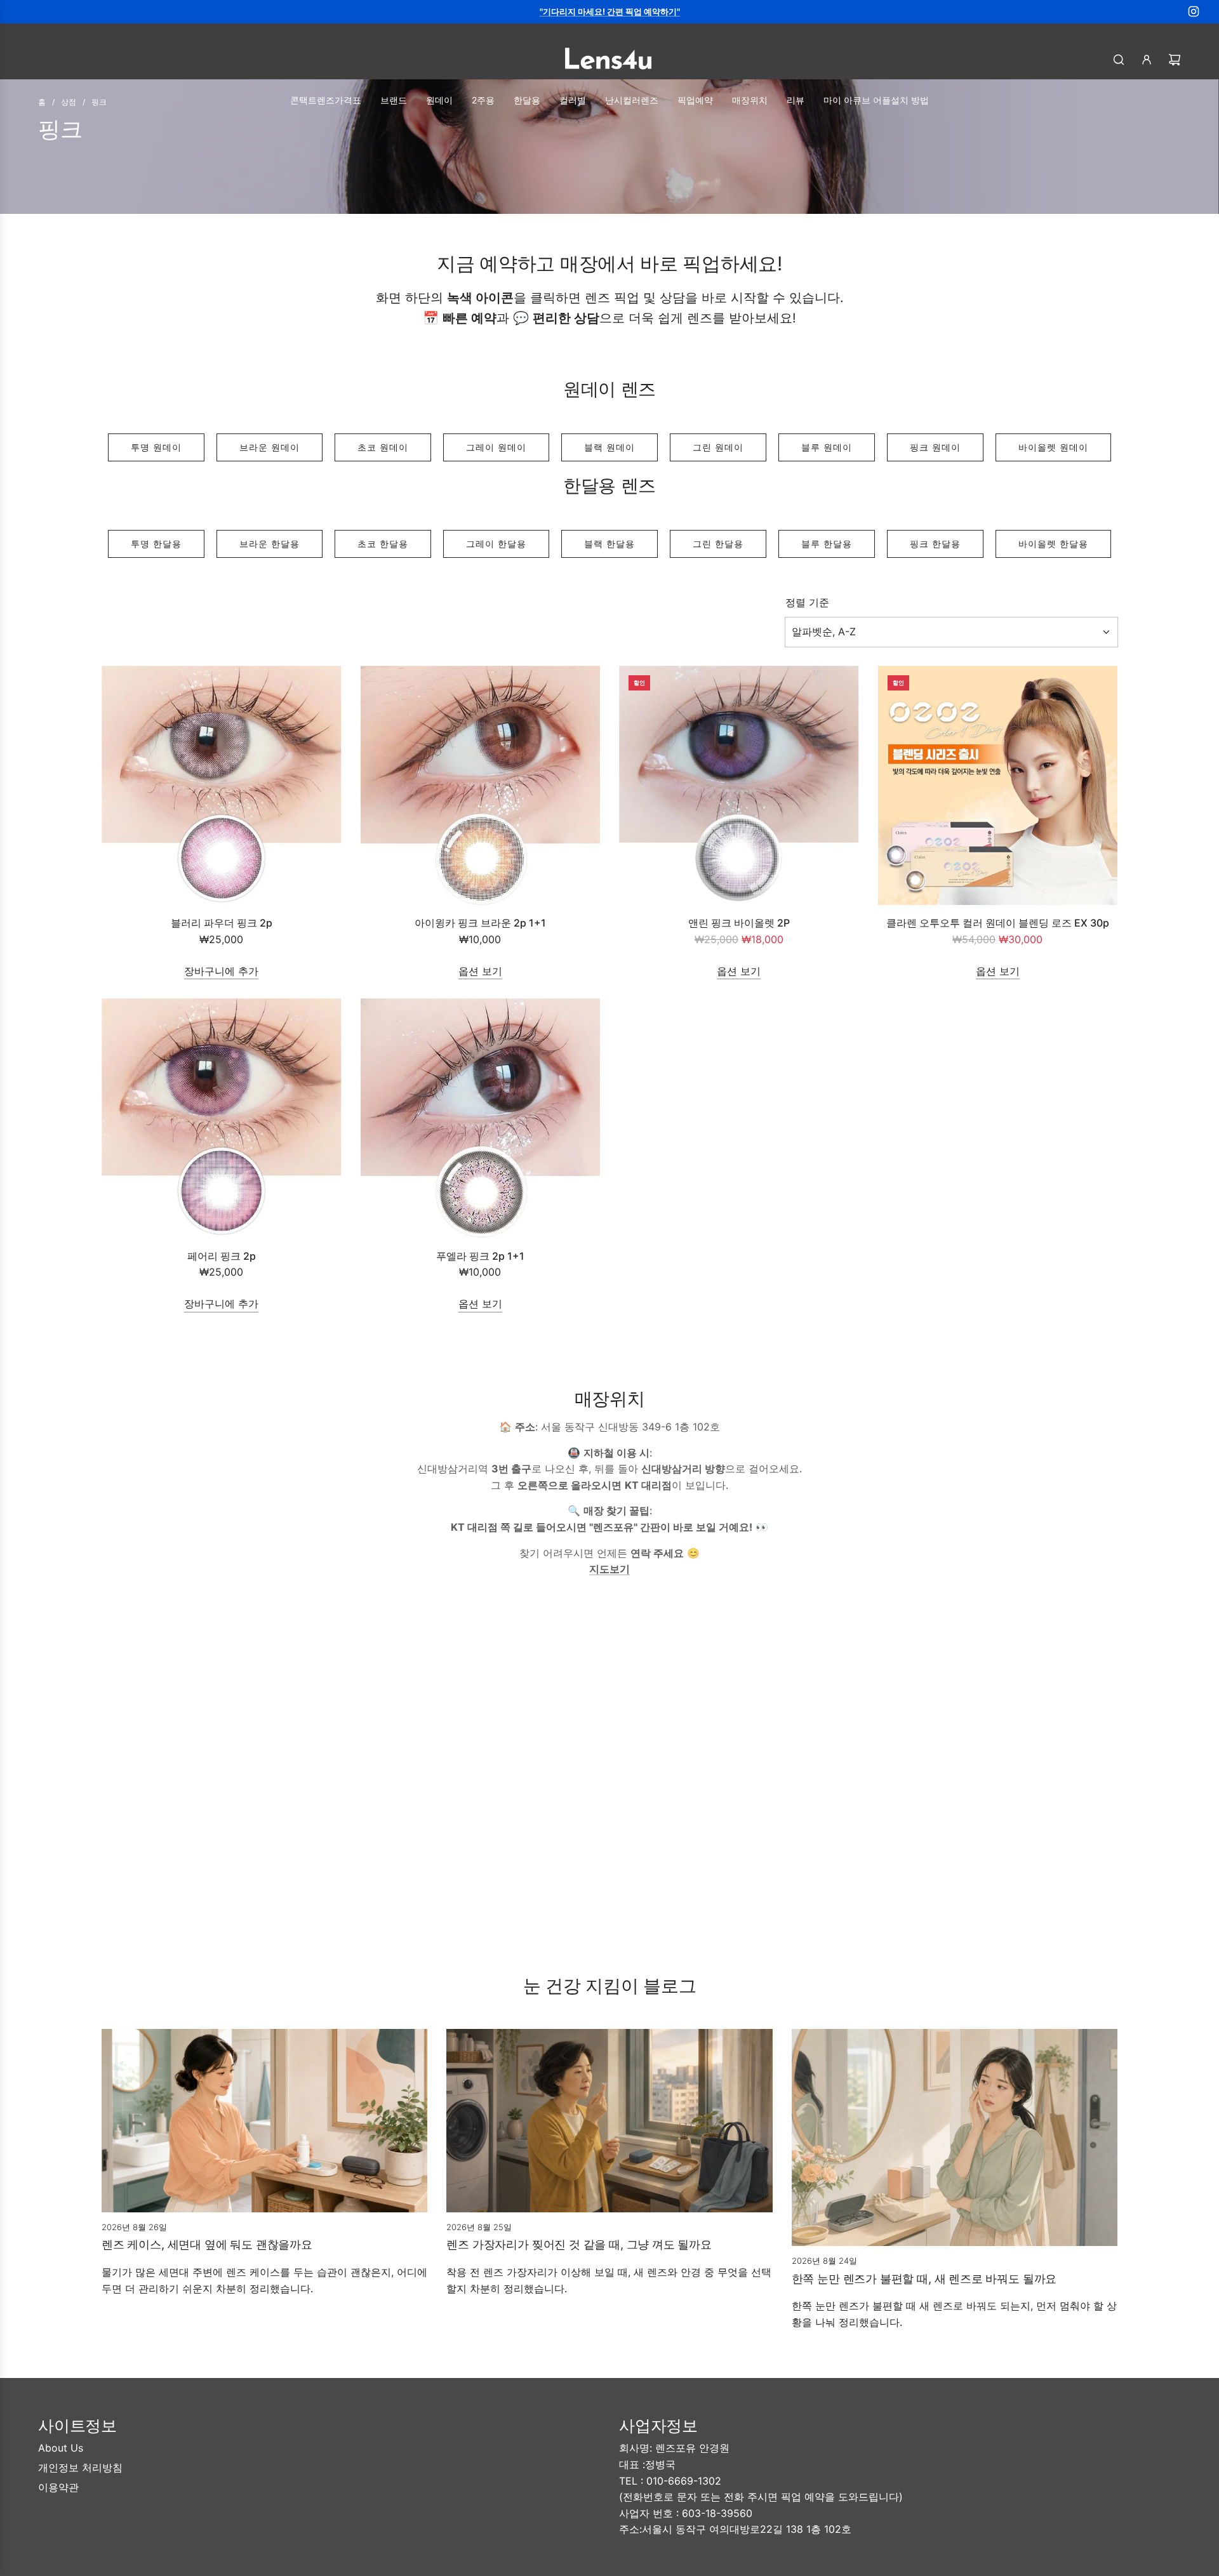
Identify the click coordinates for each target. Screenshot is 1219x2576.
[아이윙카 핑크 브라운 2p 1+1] (481, 786)
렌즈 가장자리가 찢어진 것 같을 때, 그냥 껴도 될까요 (579, 2244)
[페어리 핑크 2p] (222, 1118)
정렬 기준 (807, 602)
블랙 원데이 (609, 447)
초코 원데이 (383, 447)
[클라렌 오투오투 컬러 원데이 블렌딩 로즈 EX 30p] (998, 786)
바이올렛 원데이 (1053, 447)
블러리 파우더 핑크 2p (222, 923)
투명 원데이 (156, 447)
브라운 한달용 (270, 544)
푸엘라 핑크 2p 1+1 (480, 1256)
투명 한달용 (156, 544)
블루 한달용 (827, 544)
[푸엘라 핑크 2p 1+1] (481, 1118)
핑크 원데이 (935, 447)
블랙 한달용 (609, 544)
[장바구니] (1175, 60)
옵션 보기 (480, 971)
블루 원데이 (827, 447)
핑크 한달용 (935, 544)
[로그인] (1147, 60)
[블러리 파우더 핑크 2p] (222, 786)
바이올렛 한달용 (1053, 544)
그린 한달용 (718, 544)
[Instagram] (1194, 11)
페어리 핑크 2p (222, 1256)
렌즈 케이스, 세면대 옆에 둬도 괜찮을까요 (207, 2244)
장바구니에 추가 (221, 971)
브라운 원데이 (270, 447)
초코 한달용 (383, 544)
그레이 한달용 (496, 544)
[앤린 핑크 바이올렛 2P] (739, 786)
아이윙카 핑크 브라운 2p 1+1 (480, 923)
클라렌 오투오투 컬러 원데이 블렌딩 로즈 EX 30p (998, 923)
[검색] (1119, 60)
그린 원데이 (718, 447)
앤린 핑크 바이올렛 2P (739, 923)
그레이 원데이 (496, 447)
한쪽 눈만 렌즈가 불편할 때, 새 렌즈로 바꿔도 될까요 (924, 2279)
